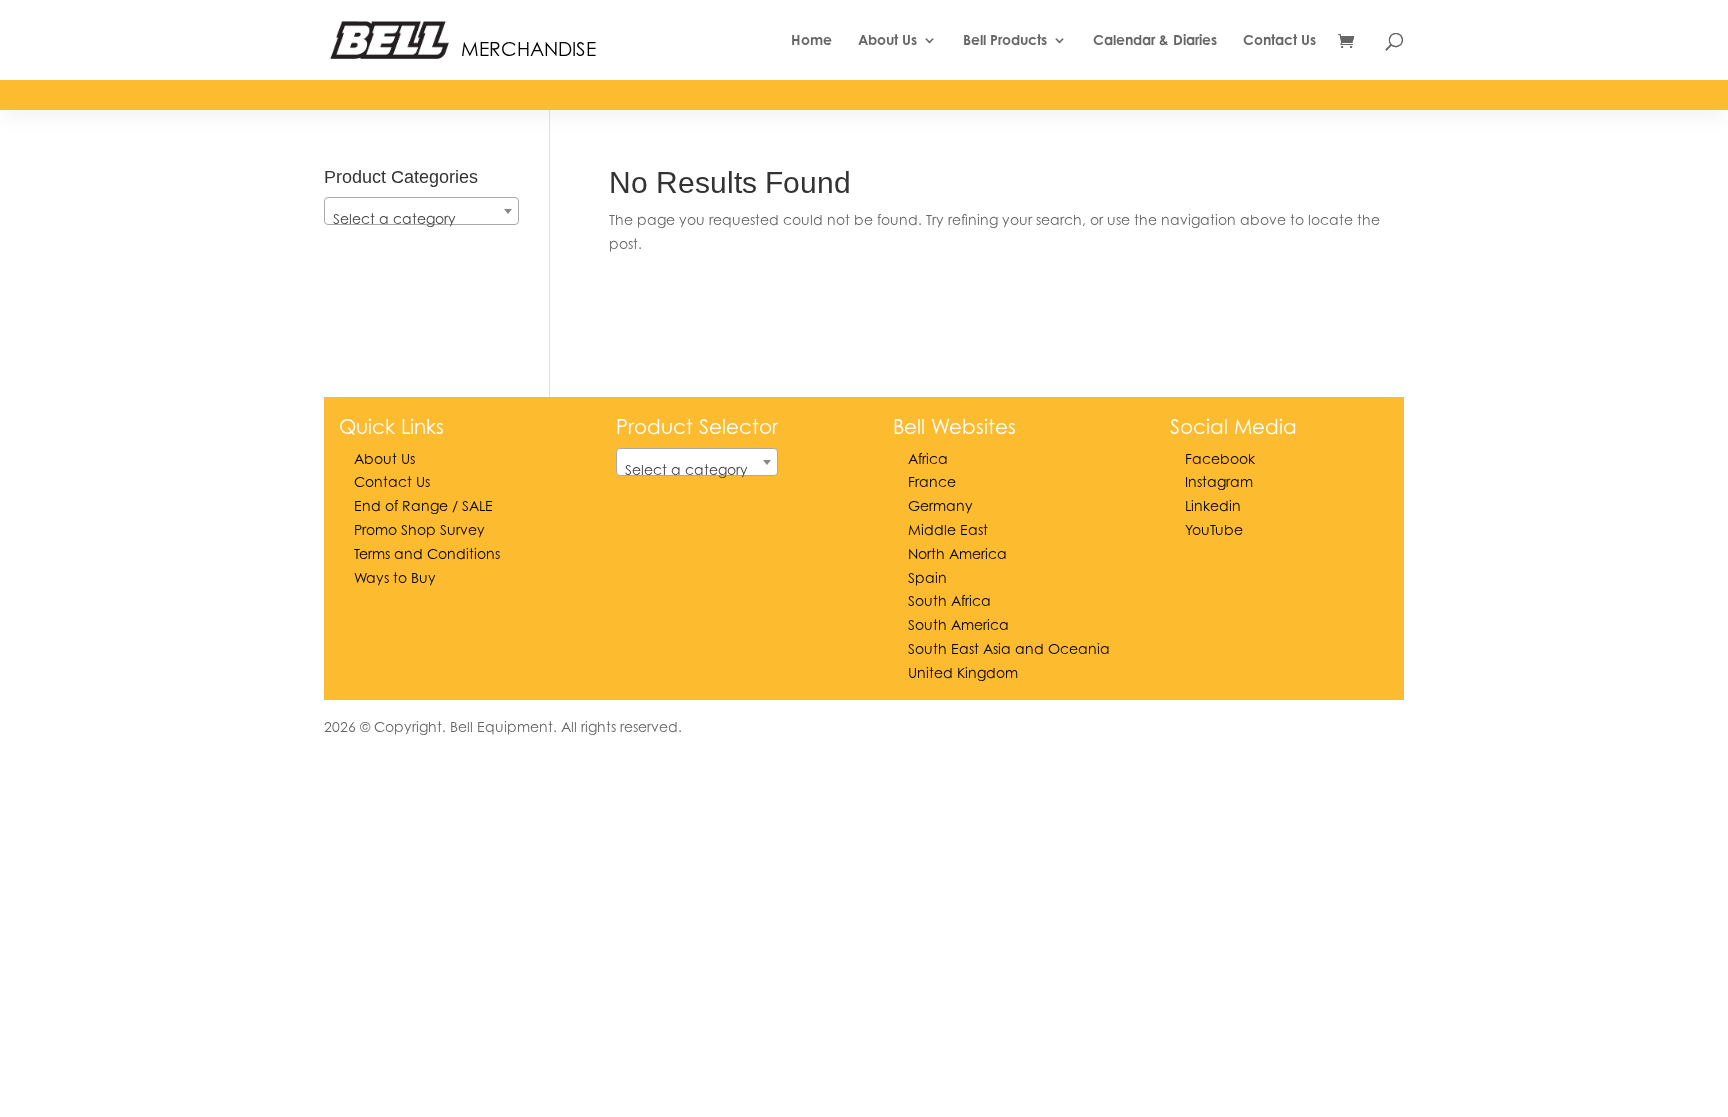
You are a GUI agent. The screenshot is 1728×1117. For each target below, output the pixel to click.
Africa (928, 458)
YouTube (1214, 529)
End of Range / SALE (423, 505)
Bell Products (1005, 40)
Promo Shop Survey (419, 529)
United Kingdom (963, 672)
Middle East (948, 529)
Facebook (1220, 458)
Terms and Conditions (427, 553)
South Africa (949, 600)
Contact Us (1279, 40)
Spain (927, 577)
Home (811, 40)
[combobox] (421, 211)
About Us (887, 40)
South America (958, 624)
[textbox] (421, 219)
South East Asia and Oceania (1009, 648)
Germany (940, 505)
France (932, 481)
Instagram (1219, 481)
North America (957, 553)
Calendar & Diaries (1155, 40)
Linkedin (1213, 505)
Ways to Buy (395, 577)
